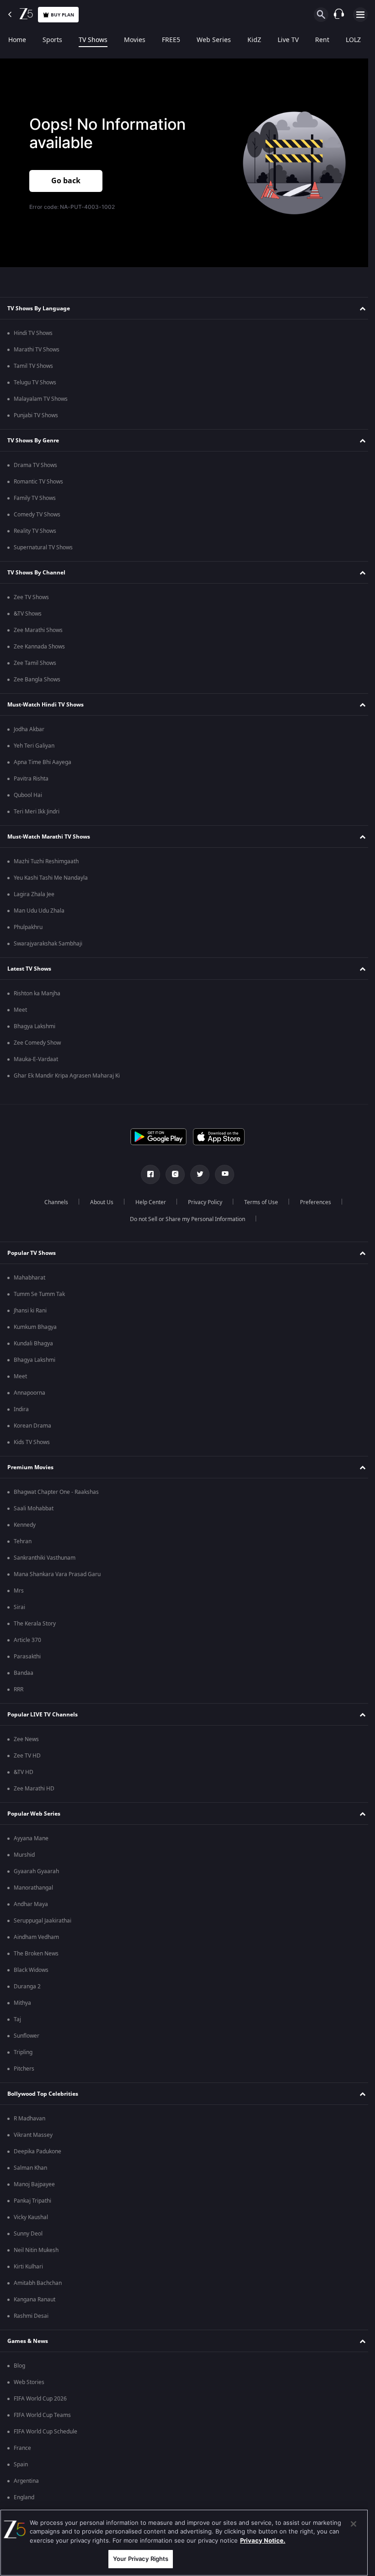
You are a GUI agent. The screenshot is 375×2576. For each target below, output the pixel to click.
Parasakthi (27, 1657)
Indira (21, 1409)
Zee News (26, 1739)
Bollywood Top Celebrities (43, 2094)
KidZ (254, 40)
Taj (17, 2019)
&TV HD (24, 1772)
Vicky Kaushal (31, 2217)
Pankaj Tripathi (32, 2201)
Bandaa (24, 1673)
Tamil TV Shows (33, 366)
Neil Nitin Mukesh (36, 2250)
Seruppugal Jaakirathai (43, 1921)
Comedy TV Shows (37, 515)
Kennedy (25, 1525)
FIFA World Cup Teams (42, 2415)
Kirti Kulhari (28, 2267)
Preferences (312, 1202)
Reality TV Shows (35, 531)
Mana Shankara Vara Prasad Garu (57, 1574)
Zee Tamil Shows (35, 663)
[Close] (354, 2524)
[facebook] (147, 1174)
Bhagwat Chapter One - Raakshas (56, 1492)
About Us (98, 1202)
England (24, 2497)
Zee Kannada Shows (39, 647)
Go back (66, 180)
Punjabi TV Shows (36, 415)
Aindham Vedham (36, 1937)
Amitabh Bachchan (38, 2283)
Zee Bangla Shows (37, 680)
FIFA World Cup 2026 (40, 2399)
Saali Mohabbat (34, 1508)
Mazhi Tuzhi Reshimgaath (46, 861)
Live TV (288, 40)
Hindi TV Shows (33, 333)
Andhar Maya (31, 1904)
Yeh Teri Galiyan (34, 746)
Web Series (214, 40)
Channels (53, 1202)
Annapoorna (29, 1393)
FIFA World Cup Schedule (46, 2432)
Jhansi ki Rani (30, 1311)
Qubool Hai (28, 795)
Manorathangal (33, 1888)
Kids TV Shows (32, 1442)
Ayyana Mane (31, 1838)
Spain (21, 2464)
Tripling (23, 2052)
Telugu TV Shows (35, 382)
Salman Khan (30, 2168)
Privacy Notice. (263, 2540)
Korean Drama (32, 1426)
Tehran (23, 1541)
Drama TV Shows (35, 465)
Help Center (147, 1202)
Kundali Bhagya (33, 1344)
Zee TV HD (27, 1756)
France (22, 2448)
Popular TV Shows (32, 1253)
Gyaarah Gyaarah (36, 1871)
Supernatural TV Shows (43, 547)
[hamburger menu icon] (360, 15)
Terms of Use (257, 1202)
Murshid (24, 1855)
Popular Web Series (34, 1814)
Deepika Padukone (37, 2151)
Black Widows (31, 1970)
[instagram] (172, 1174)
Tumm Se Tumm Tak (39, 1294)
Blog (19, 2366)
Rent (322, 40)
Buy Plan (62, 15)
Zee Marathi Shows (38, 630)
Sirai (19, 1607)
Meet (20, 1010)
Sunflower (27, 2036)
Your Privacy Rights (141, 2559)
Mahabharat (29, 1278)
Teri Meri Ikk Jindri (37, 812)
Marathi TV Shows (37, 350)
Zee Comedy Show (37, 1043)
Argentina (26, 2481)
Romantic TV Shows (38, 482)
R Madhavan (29, 2119)
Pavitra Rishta (31, 779)
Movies (135, 40)
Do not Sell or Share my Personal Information (184, 1219)
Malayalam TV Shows (41, 399)
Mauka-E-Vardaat (36, 1059)
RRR (19, 1689)
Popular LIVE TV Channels (43, 1715)
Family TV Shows (35, 498)
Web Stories (29, 2382)
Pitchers (24, 2069)
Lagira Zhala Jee (34, 894)
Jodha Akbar (29, 729)
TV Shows (93, 40)
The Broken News (36, 1954)
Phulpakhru (28, 927)
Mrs (19, 1591)
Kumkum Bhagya (35, 1327)
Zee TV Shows (31, 597)
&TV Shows (28, 614)
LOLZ (353, 40)
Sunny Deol (28, 2234)
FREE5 (171, 40)
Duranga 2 (27, 1986)
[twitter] (197, 1174)
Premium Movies (30, 1467)
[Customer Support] (339, 15)
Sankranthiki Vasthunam (45, 1558)
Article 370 (27, 1640)
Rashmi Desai (31, 2316)
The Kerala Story (35, 1624)
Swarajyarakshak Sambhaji (48, 944)
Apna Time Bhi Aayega (43, 762)
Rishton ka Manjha (37, 993)
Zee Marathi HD (34, 1789)
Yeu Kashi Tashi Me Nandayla (51, 878)
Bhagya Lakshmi (35, 1026)
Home (17, 40)
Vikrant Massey (33, 2135)
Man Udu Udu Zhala (39, 911)
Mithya (22, 2003)
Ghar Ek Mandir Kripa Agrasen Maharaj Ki (67, 1076)
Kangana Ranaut (35, 2300)
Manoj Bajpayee (34, 2184)
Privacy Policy (201, 1202)
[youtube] (221, 1174)
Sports (52, 40)
